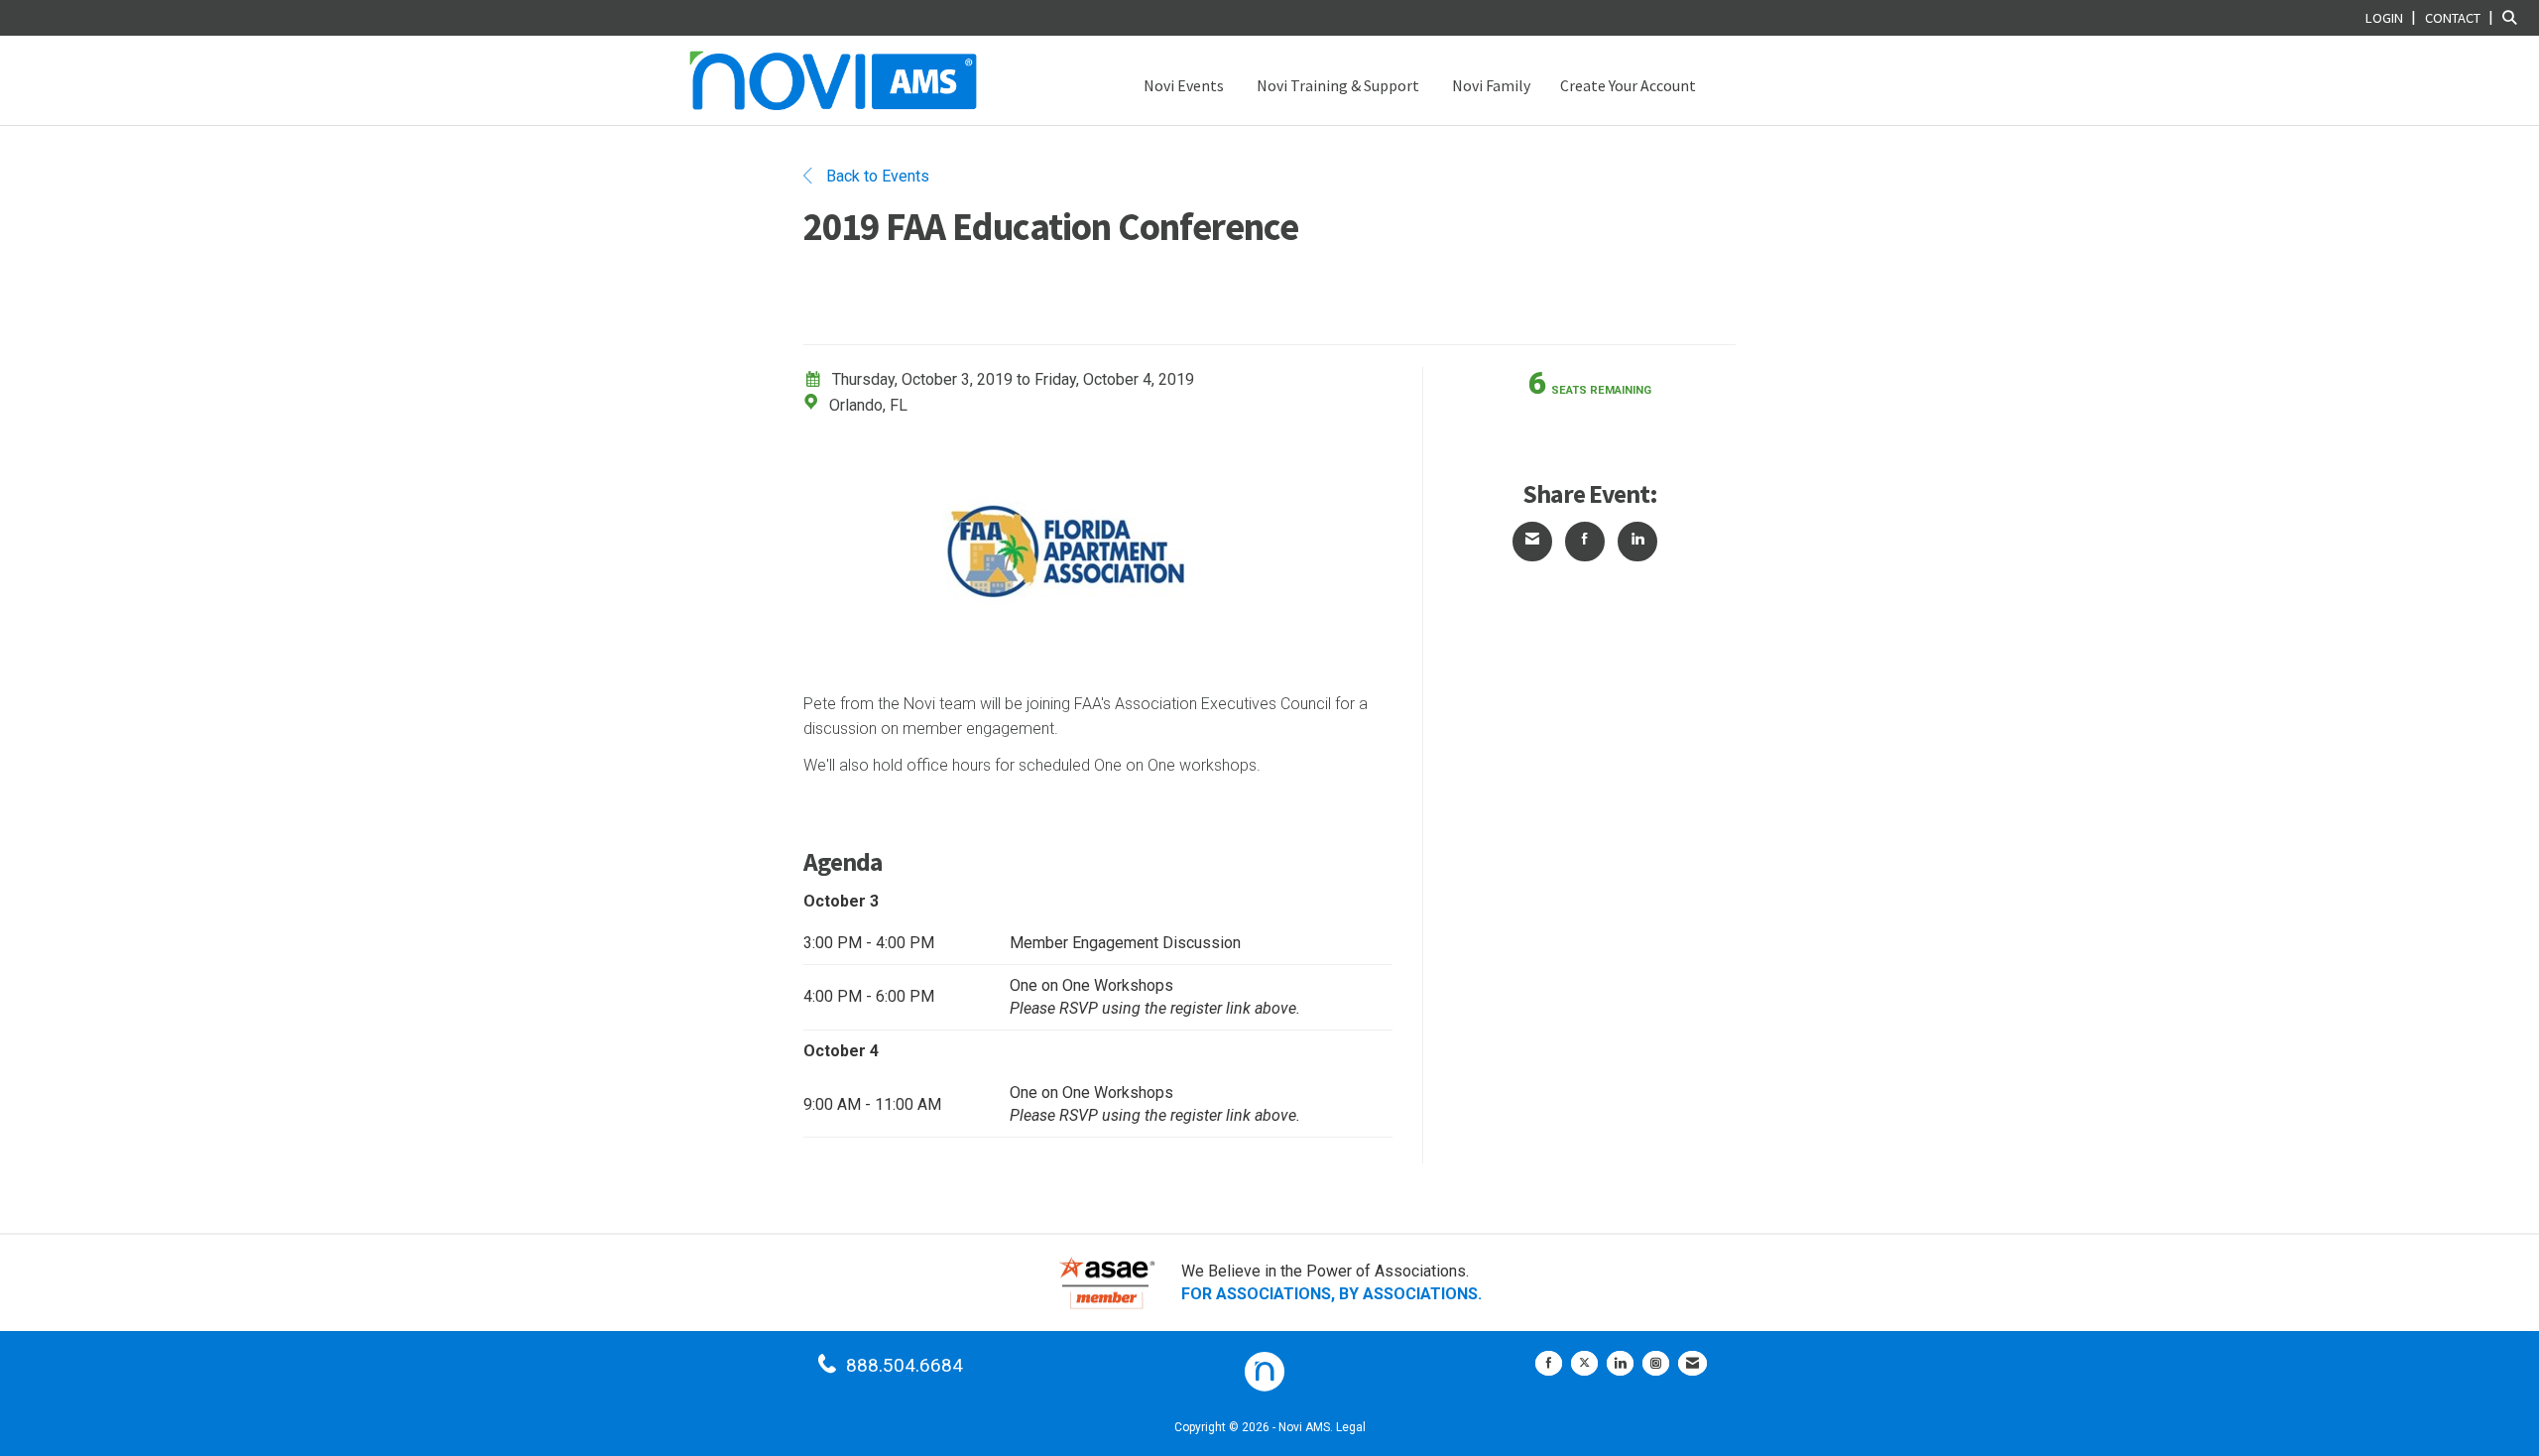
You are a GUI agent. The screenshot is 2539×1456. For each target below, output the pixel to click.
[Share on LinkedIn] (1637, 542)
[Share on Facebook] (1585, 542)
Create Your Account (1628, 85)
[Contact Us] (1693, 1363)
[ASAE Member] (1107, 1283)
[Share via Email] (1532, 542)
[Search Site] (2513, 17)
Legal (1351, 1427)
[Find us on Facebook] (1549, 1363)
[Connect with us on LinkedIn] (1620, 1363)
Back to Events (876, 176)
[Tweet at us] (1584, 1363)
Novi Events (1182, 85)
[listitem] (2393, 17)
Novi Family (1490, 85)
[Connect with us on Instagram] (1656, 1363)
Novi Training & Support (1336, 85)
